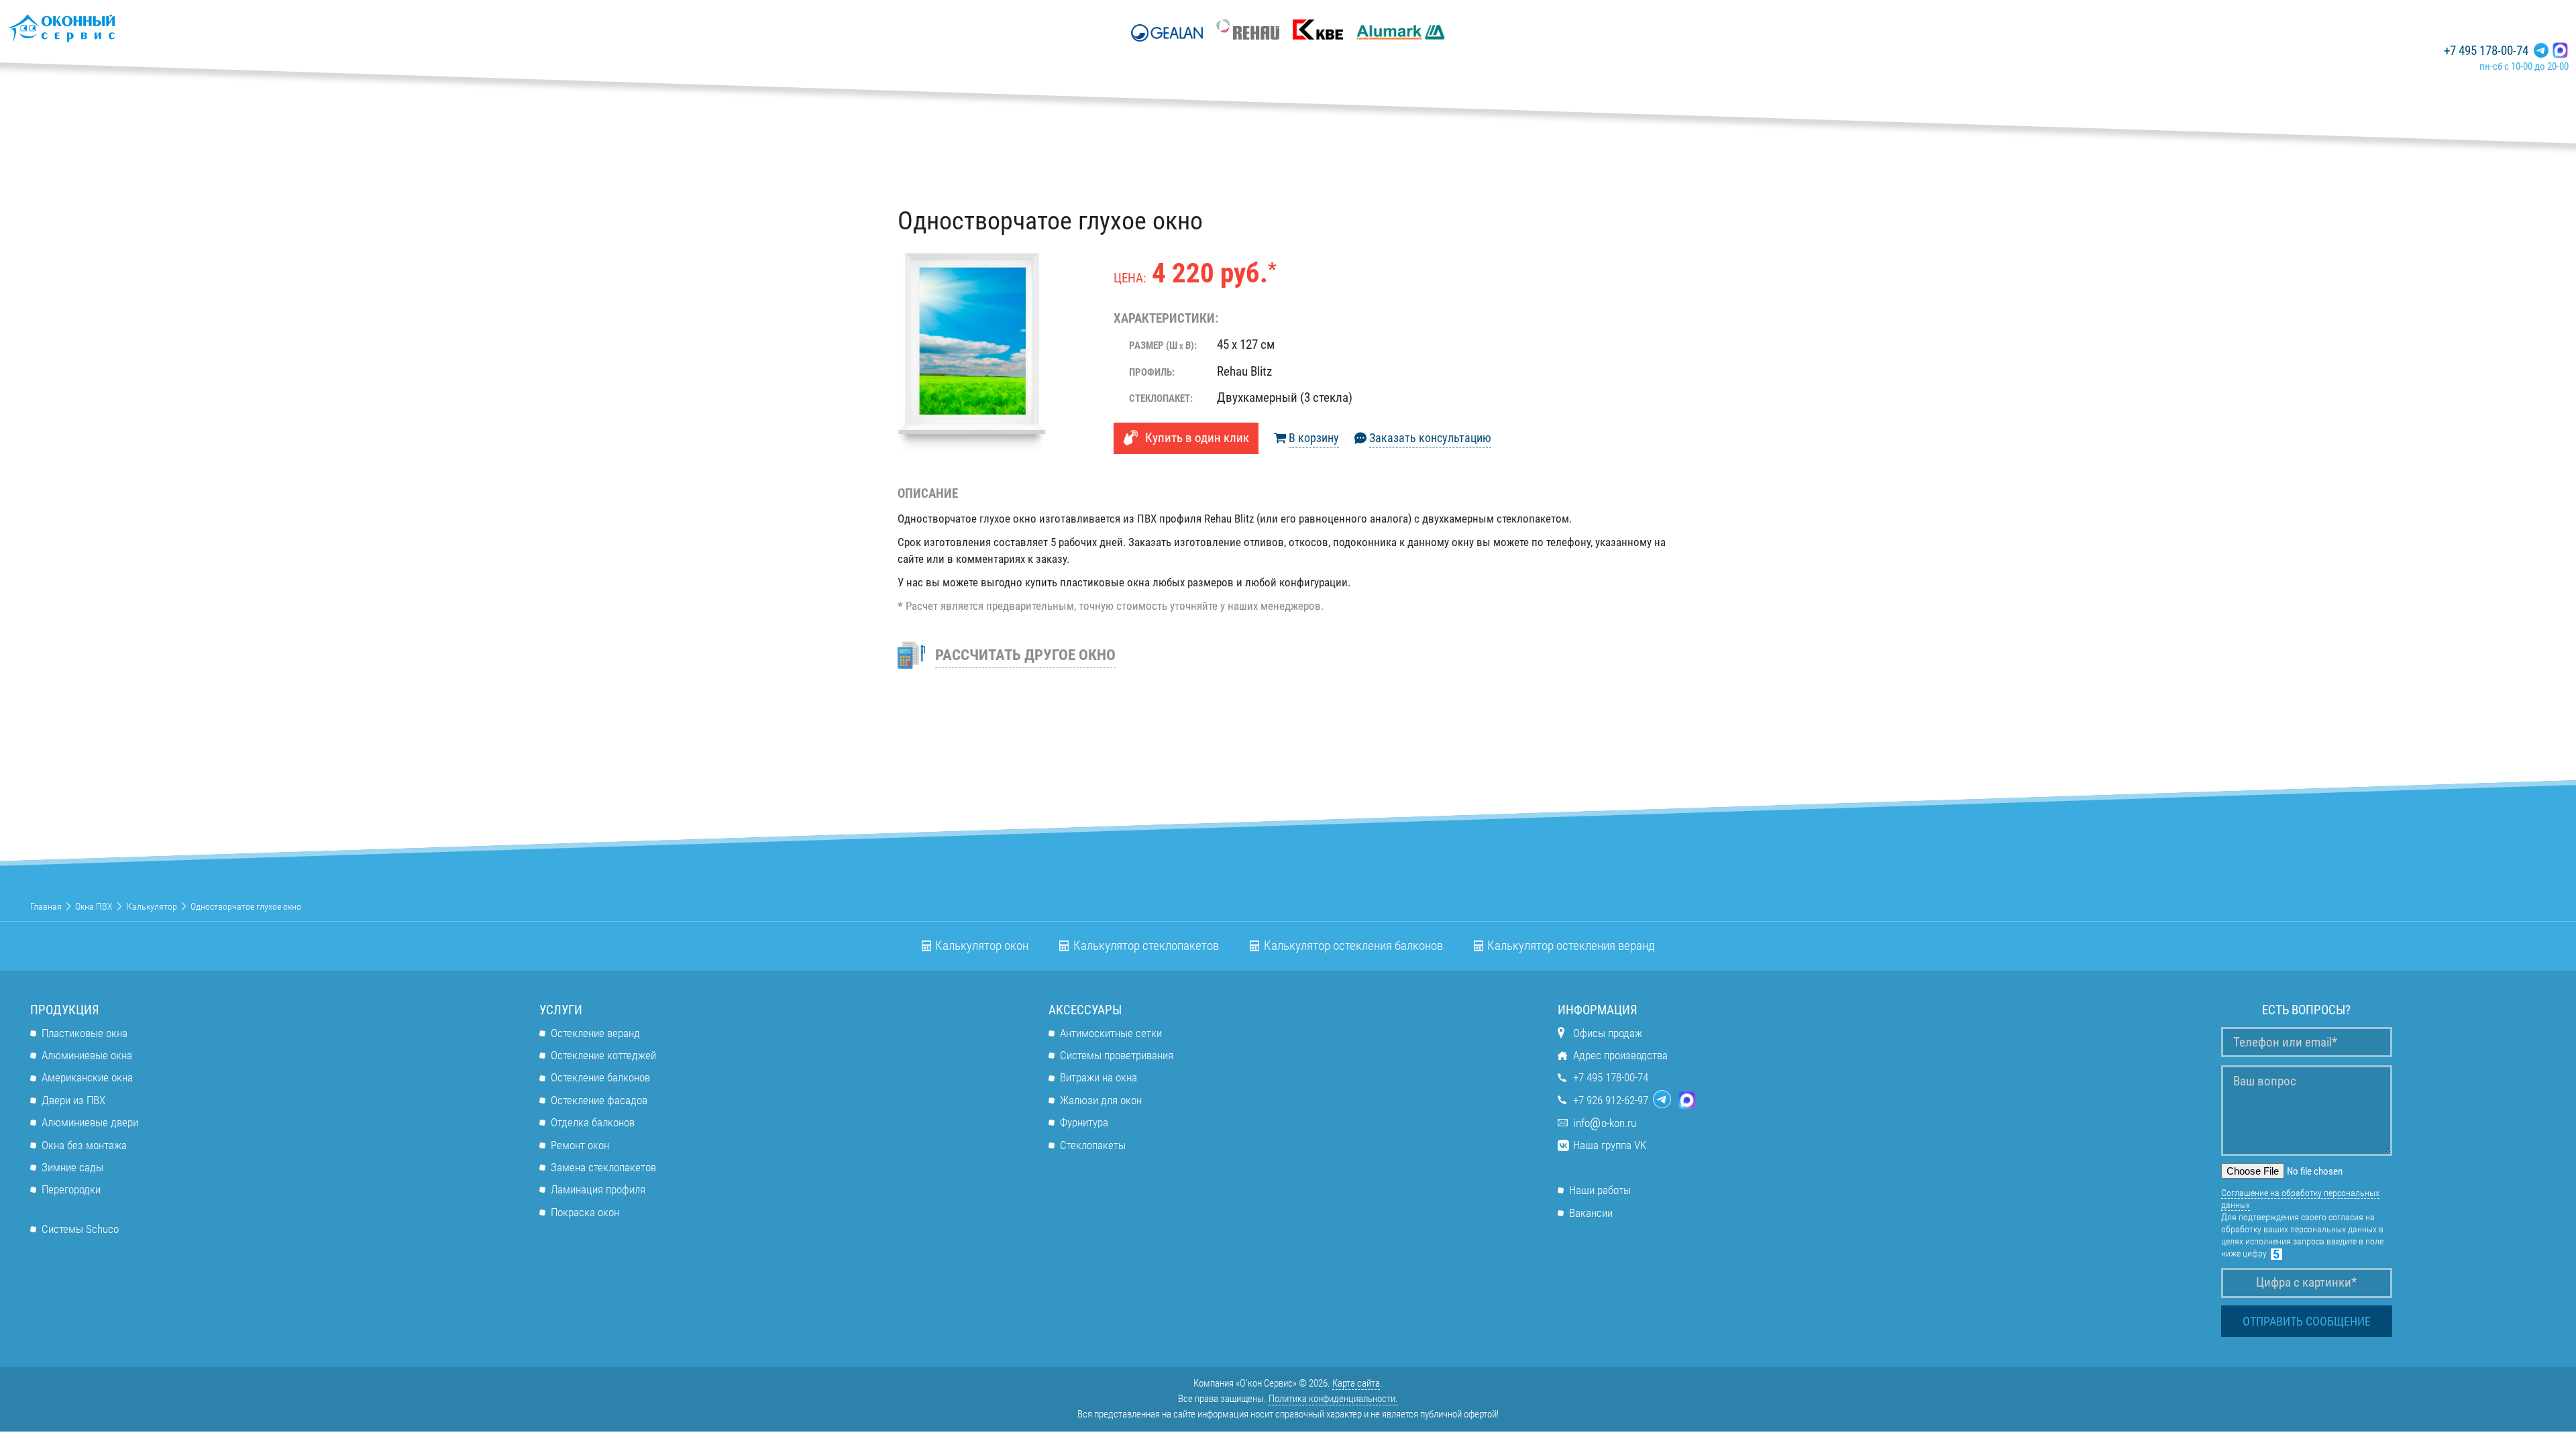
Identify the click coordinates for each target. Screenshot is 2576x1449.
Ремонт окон (580, 1145)
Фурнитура (1084, 1122)
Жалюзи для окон (1101, 1100)
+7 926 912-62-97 (1611, 1100)
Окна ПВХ (94, 906)
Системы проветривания (1117, 1055)
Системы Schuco (80, 1229)
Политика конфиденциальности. (1333, 1399)
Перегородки (71, 1189)
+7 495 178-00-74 (2486, 51)
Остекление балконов (600, 1077)
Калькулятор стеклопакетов (1146, 946)
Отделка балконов (593, 1122)
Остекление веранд (595, 1033)
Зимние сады (72, 1167)
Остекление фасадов (599, 1100)
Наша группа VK (1610, 1145)
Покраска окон (585, 1212)
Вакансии (1591, 1213)
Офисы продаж (1608, 1033)
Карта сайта (1356, 1383)
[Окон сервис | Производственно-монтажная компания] (101, 28)
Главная (46, 906)
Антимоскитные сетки (1111, 1033)
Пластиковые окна (85, 1033)
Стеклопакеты (1093, 1145)
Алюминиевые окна (87, 1055)
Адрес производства (1620, 1055)
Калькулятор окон (982, 946)
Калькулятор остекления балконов (1353, 946)
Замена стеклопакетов (603, 1167)
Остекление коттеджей (603, 1055)
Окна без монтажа (84, 1145)
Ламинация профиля (598, 1189)
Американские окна (87, 1077)
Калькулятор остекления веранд (1571, 946)
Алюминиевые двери (90, 1122)
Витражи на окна (1098, 1077)
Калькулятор (152, 906)
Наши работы (1600, 1190)
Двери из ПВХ (73, 1100)
